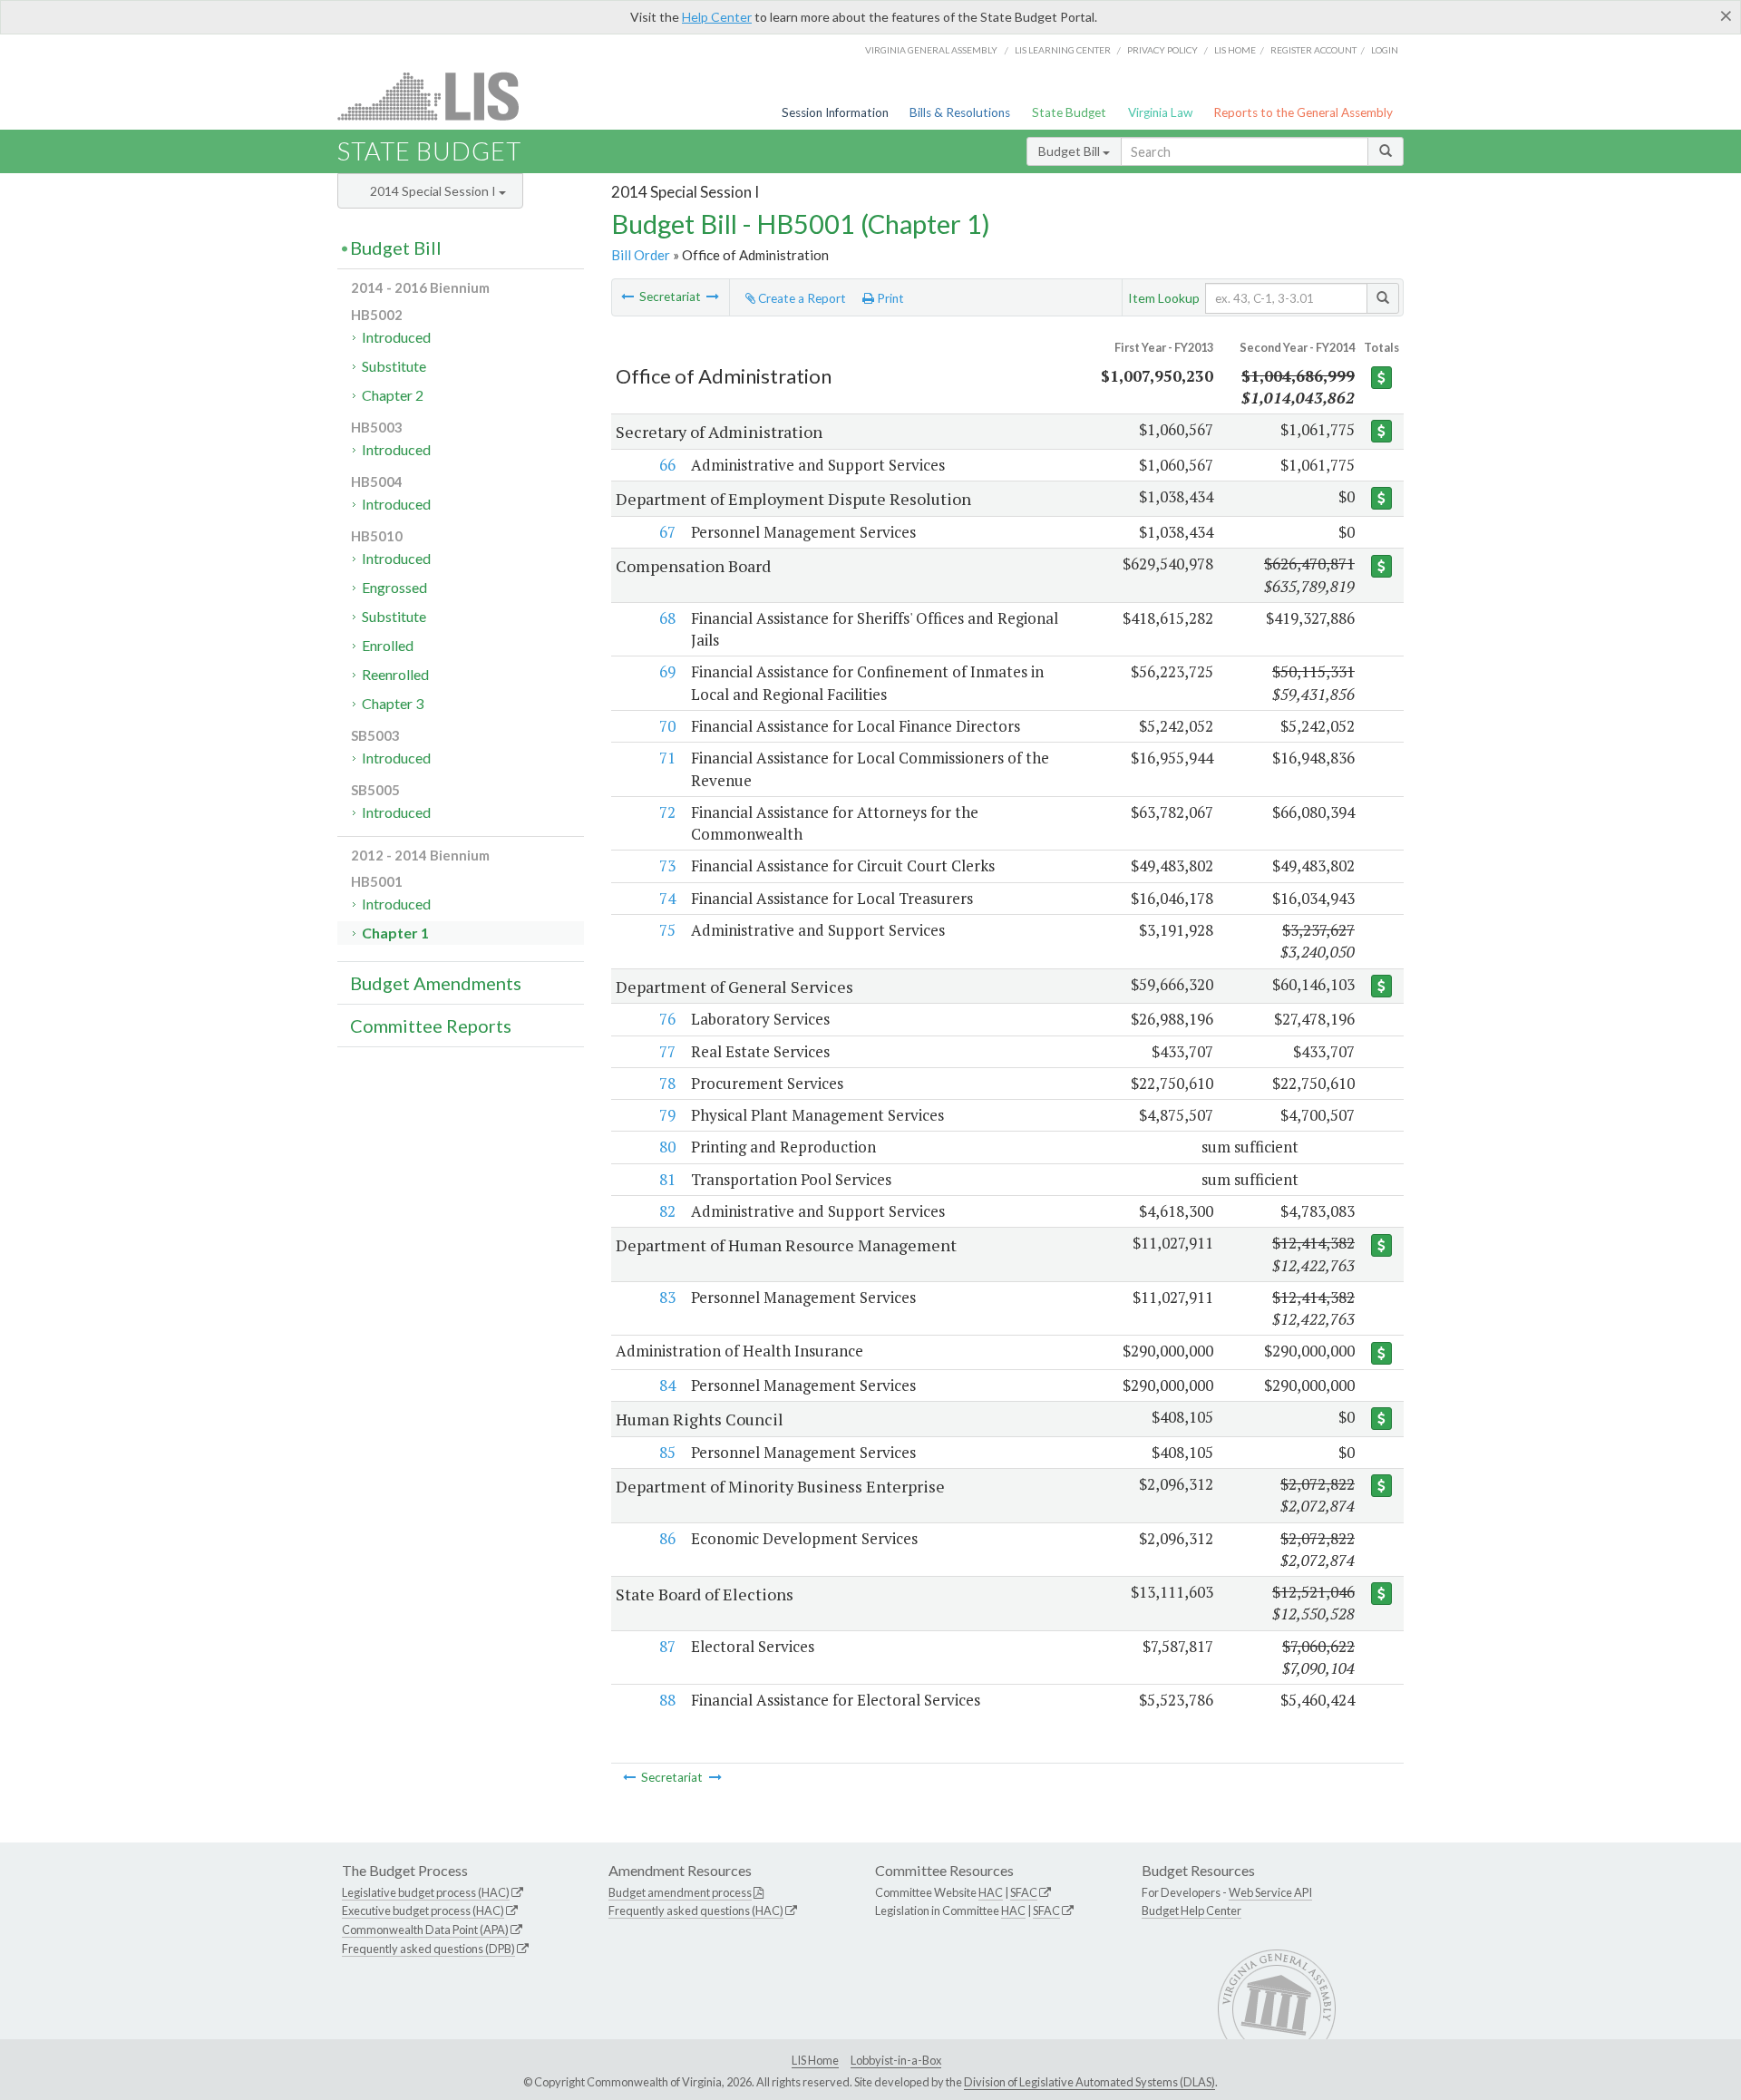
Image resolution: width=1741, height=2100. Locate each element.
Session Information (835, 112)
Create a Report (801, 298)
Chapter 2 (393, 395)
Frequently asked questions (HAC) (696, 1910)
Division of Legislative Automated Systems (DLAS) (1089, 2082)
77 (667, 1051)
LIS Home (815, 2060)
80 (667, 1147)
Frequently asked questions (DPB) (428, 1949)
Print (889, 298)
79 (667, 1115)
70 (667, 726)
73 (667, 865)
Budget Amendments (436, 983)
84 (667, 1385)
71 (667, 758)
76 (667, 1019)
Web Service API (1270, 1892)
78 (667, 1083)
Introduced (396, 337)
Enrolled (388, 645)
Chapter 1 (395, 933)
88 (667, 1700)
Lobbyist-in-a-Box (896, 2060)
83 (667, 1297)
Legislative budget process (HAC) (426, 1892)
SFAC (1024, 1892)
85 (667, 1452)
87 (667, 1646)
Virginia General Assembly (931, 50)
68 (667, 618)
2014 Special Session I (434, 191)
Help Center (717, 17)
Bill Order (641, 255)
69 (667, 671)
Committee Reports (431, 1026)
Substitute (394, 366)
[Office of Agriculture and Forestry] (713, 297)
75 (667, 930)
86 (667, 1538)
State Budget (1069, 112)
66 (667, 465)
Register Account (1313, 50)
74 (667, 898)
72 (667, 812)
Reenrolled (395, 674)
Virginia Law (1160, 112)
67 (667, 532)
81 (667, 1179)
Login (1385, 50)
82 (667, 1211)
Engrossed (394, 587)
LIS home (1235, 50)
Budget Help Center (1191, 1910)
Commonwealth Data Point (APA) (425, 1930)
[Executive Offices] (627, 297)
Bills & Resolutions (960, 112)
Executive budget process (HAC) (423, 1910)
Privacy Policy (1162, 50)
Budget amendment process (680, 1892)
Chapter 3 (393, 703)
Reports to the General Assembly (1303, 112)
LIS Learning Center (1063, 50)
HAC (991, 1892)
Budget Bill (1070, 151)
